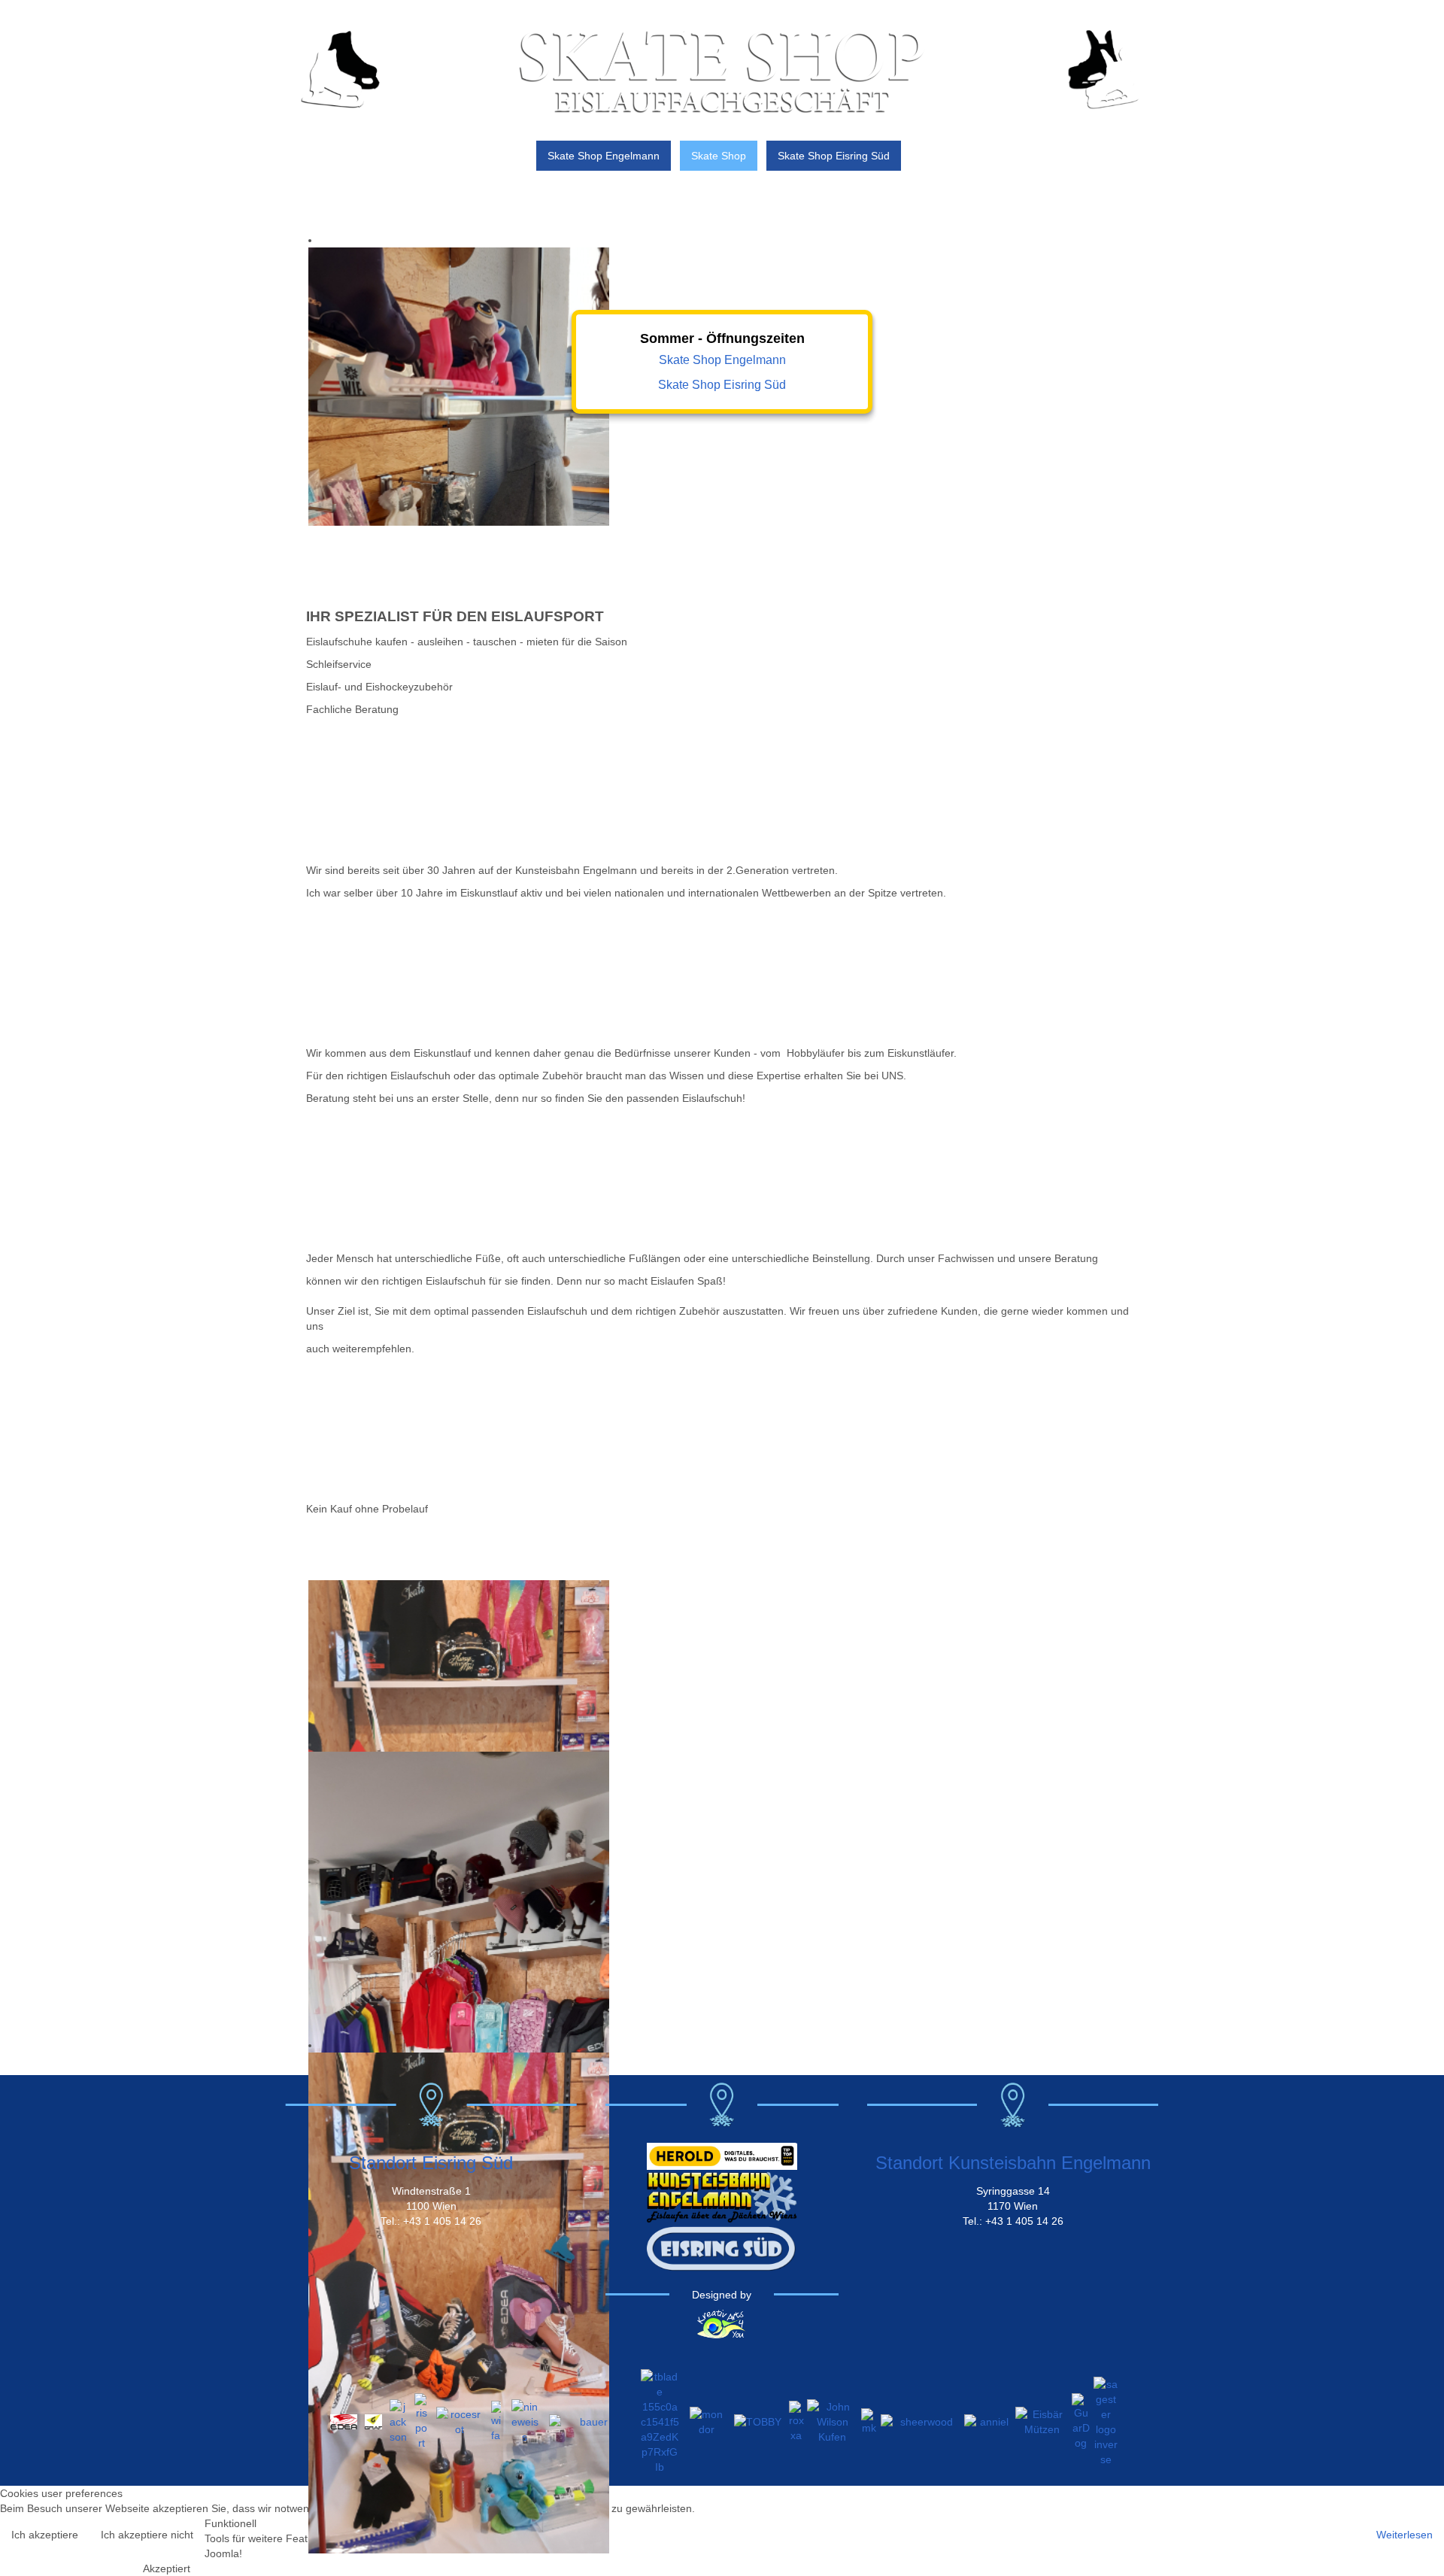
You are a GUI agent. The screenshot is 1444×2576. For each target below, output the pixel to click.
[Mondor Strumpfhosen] (707, 2421)
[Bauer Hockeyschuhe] (588, 2421)
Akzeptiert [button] (167, 2568)
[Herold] (722, 2155)
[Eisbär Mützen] (1042, 2421)
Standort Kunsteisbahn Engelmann (1013, 2163)
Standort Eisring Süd (431, 2163)
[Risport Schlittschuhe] (422, 2421)
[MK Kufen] (869, 2421)
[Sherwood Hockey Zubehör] (921, 2421)
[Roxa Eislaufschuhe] (796, 2421)
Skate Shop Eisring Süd (722, 385)
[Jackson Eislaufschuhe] (398, 2421)
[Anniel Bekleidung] (988, 2421)
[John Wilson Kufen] (833, 2421)
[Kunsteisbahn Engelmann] (722, 2196)
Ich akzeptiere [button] (45, 2535)
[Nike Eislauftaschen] (525, 2421)
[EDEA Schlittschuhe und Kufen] (344, 2421)
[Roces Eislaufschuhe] (460, 2421)
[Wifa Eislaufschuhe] (496, 2421)
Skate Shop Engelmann (722, 360)
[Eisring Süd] (722, 2247)
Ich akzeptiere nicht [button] (147, 2535)
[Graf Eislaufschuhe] (373, 2421)
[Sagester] (1106, 2421)
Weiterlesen (1405, 2535)
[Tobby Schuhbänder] (758, 2421)
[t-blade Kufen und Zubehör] (660, 2421)
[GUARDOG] (1081, 2421)
